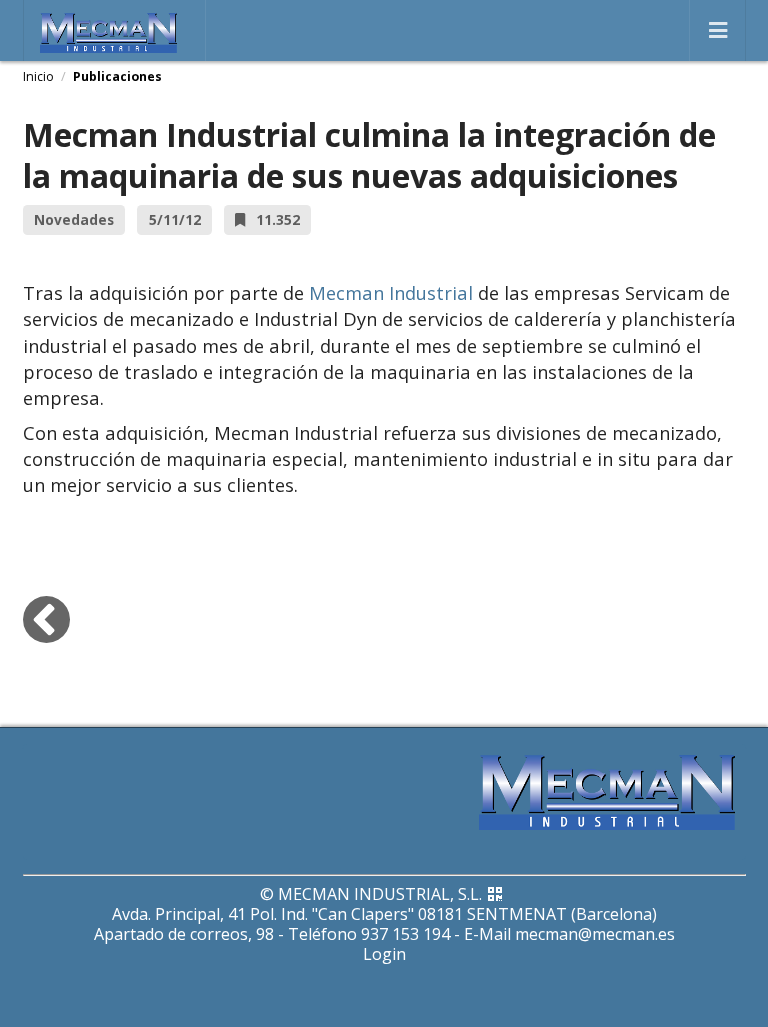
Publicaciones (117, 76)
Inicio (38, 76)
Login (384, 954)
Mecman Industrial (391, 292)
